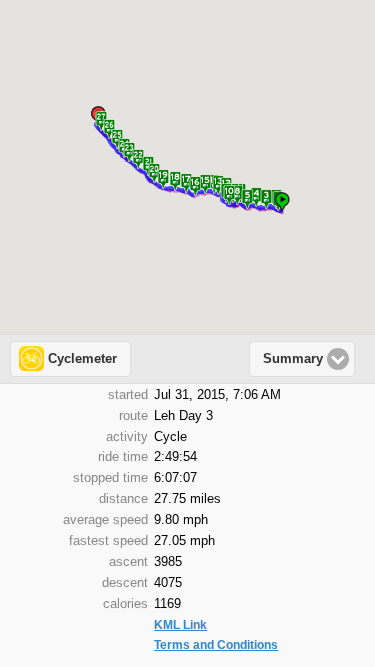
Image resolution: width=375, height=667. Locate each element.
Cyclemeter (82, 359)
